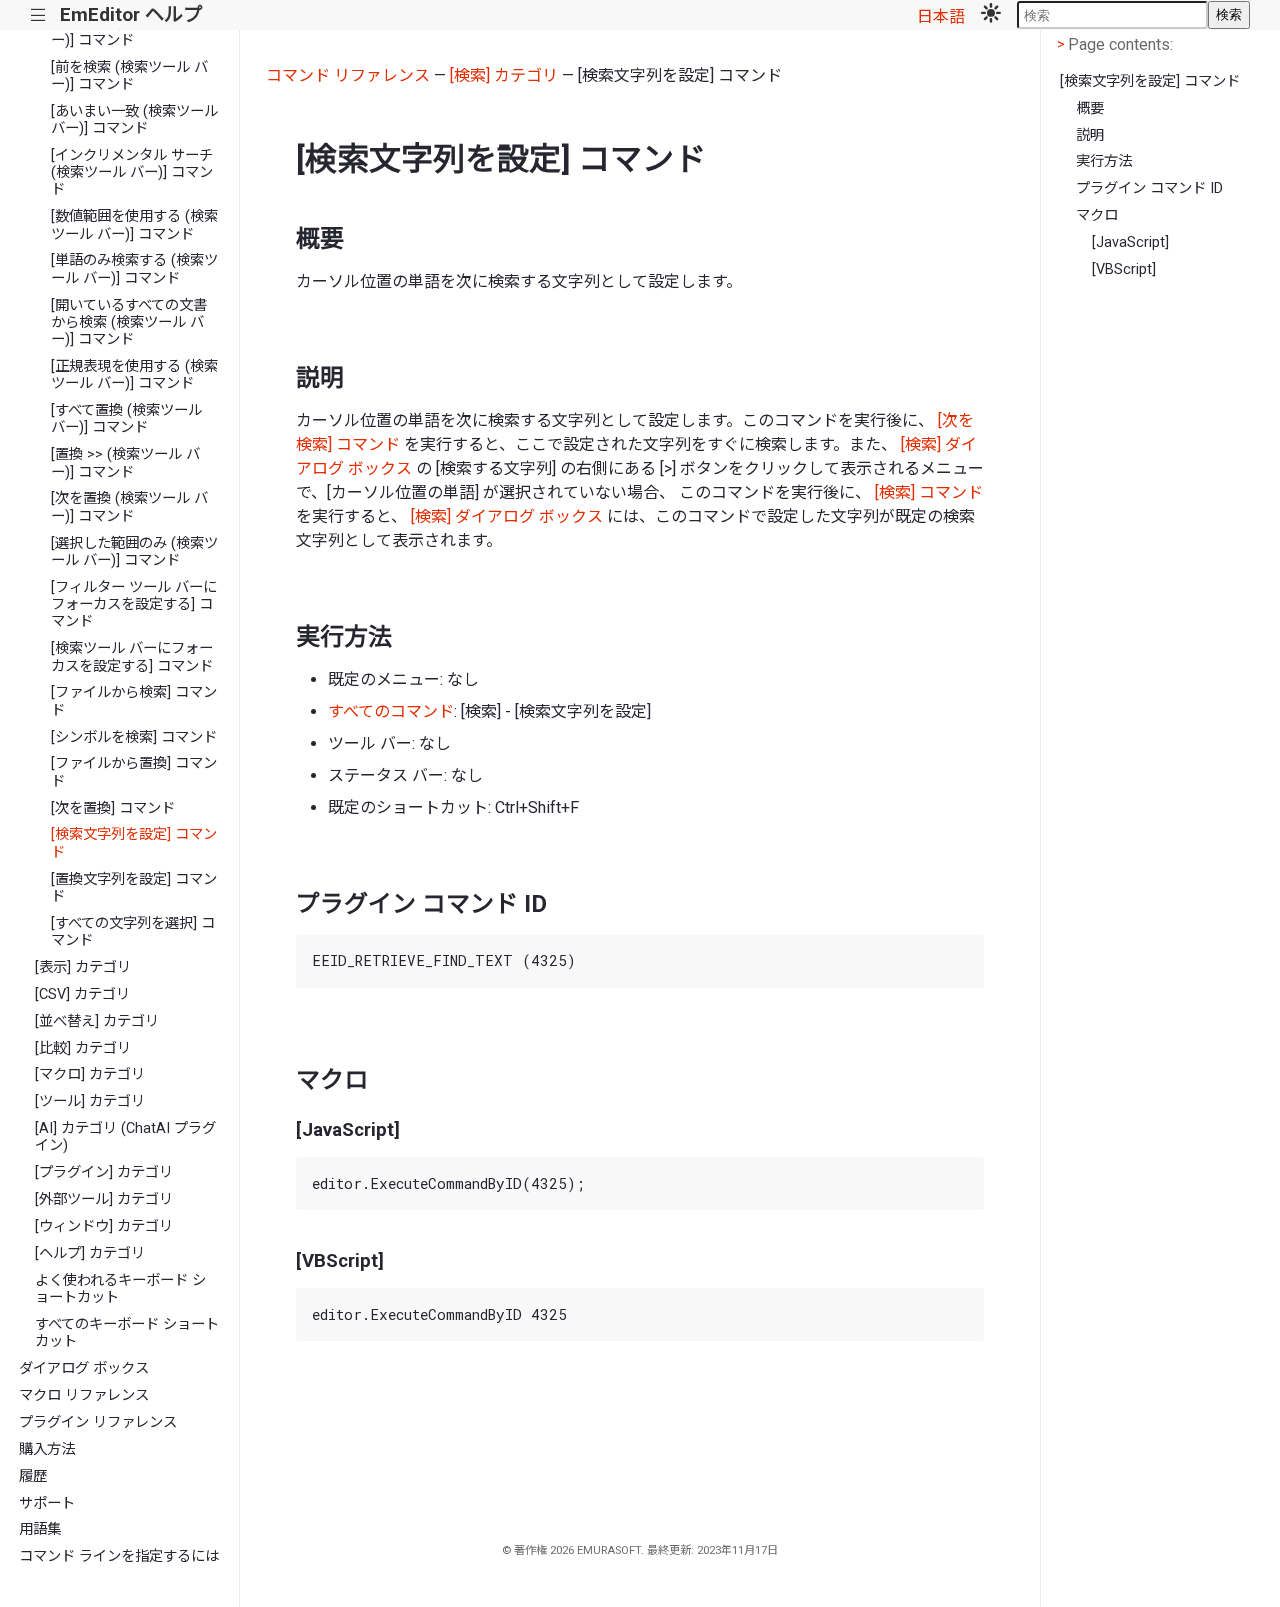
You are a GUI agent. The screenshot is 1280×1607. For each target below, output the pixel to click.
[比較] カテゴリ (83, 1048)
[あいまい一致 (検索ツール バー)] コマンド (134, 120)
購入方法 (47, 1449)
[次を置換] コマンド (113, 808)
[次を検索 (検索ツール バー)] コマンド (129, 31)
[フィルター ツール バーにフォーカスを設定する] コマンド (134, 605)
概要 (1090, 108)
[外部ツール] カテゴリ (104, 1199)
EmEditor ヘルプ (131, 14)
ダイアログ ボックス (84, 1368)
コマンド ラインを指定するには (119, 1556)
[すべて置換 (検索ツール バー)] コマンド (126, 419)
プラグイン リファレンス (98, 1422)
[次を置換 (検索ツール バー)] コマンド (129, 507)
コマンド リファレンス (348, 75)
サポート (47, 1503)
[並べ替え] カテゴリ (97, 1021)
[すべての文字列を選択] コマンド (133, 932)
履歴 (33, 1476)
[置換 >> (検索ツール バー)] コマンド (125, 463)
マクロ (1097, 215)
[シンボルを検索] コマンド (134, 737)
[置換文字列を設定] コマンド (134, 888)
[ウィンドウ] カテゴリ (104, 1226)
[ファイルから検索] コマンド (134, 701)
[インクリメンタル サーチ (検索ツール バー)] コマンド (132, 173)
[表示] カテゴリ (83, 967)
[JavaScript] (1130, 242)
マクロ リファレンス (84, 1395)
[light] (991, 15)
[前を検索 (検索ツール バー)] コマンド (129, 76)
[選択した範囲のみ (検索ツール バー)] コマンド (134, 552)
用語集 (40, 1529)
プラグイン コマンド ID (1149, 188)
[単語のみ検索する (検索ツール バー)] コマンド (134, 269)
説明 (1090, 135)
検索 (1229, 14)
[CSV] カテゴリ (82, 994)
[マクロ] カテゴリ (90, 1074)
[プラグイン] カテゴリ (104, 1172)
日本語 (941, 16)
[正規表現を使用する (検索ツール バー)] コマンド (134, 375)
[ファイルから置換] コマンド (134, 772)
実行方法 (1104, 161)
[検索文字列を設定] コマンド (134, 843)
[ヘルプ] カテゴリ (90, 1253)
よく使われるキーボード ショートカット (120, 1289)
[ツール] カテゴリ (90, 1101)
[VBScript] (1124, 269)
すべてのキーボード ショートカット (127, 1333)
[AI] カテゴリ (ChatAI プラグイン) (125, 1137)
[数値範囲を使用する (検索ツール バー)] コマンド (134, 225)
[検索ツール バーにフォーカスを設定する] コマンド (132, 657)
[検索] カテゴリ (504, 75)
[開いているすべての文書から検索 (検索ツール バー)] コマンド (129, 323)
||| (38, 15)
